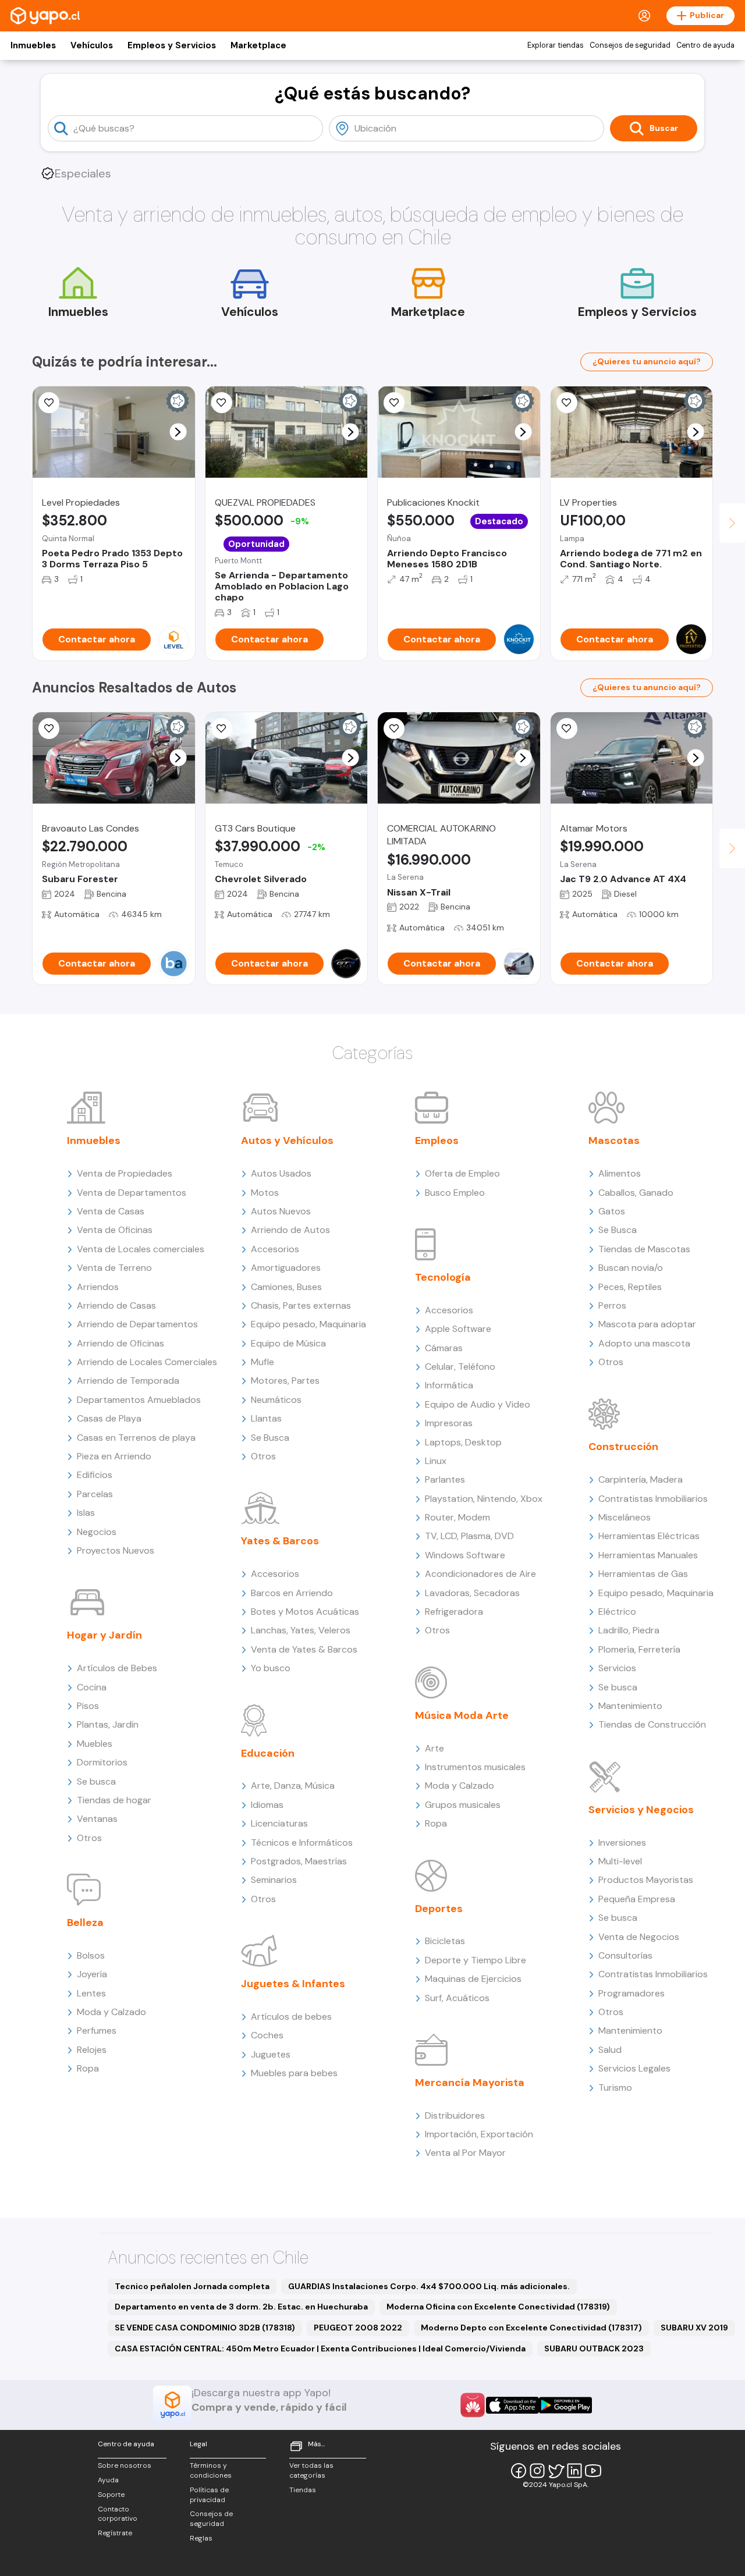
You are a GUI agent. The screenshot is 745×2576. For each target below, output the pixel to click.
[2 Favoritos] (394, 729)
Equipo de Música (288, 1343)
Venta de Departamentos (132, 1193)
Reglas (201, 2538)
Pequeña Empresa (637, 1899)
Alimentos (620, 1173)
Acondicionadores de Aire (480, 1574)
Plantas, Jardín (108, 1724)
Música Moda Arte (462, 1715)
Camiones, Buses (286, 1287)
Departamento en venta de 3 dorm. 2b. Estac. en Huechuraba (241, 2307)
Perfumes (97, 2030)
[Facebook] (519, 2471)
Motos (265, 1193)
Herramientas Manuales (648, 1555)
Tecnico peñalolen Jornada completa (192, 2286)
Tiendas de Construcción (652, 1724)
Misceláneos (625, 1517)
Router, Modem (457, 1517)
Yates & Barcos (280, 1541)
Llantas (266, 1418)
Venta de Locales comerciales (141, 1249)
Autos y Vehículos (287, 1140)
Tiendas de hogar (114, 1800)
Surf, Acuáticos (457, 1998)
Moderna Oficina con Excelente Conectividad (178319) (498, 2307)
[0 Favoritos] (567, 403)
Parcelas (95, 1494)
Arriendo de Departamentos (137, 1324)
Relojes (92, 2050)
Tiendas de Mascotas (644, 1249)
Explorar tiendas (556, 45)
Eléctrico (617, 1612)
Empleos (437, 1140)
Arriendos (98, 1287)
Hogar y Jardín (104, 1635)
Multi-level (620, 1861)
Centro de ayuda (705, 45)
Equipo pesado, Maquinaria (308, 1324)
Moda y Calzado (111, 2012)
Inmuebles (33, 45)
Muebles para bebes (294, 2073)
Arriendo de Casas (116, 1305)
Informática (449, 1385)
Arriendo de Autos (290, 1230)
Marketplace (258, 45)
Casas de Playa (109, 1418)
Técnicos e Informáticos (302, 1843)
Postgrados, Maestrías (299, 1861)
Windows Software (465, 1555)
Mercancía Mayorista (470, 2083)
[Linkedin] (574, 2471)
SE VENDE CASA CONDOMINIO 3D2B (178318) (205, 2328)
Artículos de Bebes (117, 1668)
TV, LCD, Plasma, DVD (469, 1536)
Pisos (88, 1706)
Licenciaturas (279, 1823)
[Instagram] (537, 2471)
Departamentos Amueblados (139, 1400)
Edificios (95, 1475)
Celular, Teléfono (460, 1367)
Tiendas (303, 2490)
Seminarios (274, 1880)
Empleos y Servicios (172, 45)
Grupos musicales (463, 1805)
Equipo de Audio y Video (478, 1404)
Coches (267, 2035)
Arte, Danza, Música (293, 1786)
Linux (436, 1461)
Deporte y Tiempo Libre (476, 1960)
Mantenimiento (630, 1706)
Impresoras (449, 1423)
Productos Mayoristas (646, 1880)
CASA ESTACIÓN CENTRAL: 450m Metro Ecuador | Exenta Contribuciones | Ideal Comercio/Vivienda (320, 2348)
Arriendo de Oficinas (120, 1343)
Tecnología (443, 1277)
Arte (434, 1748)
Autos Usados (281, 1173)
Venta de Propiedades (125, 1173)
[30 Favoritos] (49, 403)
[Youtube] (593, 2471)
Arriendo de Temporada (128, 1381)
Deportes (439, 1909)
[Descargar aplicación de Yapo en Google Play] (565, 2405)
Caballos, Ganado (636, 1193)
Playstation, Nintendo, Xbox (484, 1499)
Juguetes (271, 2054)
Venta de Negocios (639, 1937)
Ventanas (97, 1819)
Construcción (623, 1447)
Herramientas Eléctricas (649, 1536)
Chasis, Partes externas (301, 1305)
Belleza (85, 1923)
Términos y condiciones (211, 2470)
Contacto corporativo (118, 2514)
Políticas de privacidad (209, 2495)
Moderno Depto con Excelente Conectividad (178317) (531, 2328)
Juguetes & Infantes (293, 1984)
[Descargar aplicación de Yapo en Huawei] (473, 2405)
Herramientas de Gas (643, 1574)
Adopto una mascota (644, 1343)
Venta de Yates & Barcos (304, 1649)
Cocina (92, 1687)
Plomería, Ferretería (639, 1649)
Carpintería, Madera (641, 1479)
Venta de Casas (111, 1211)
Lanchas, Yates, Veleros (301, 1630)
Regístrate (115, 2533)
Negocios (97, 1532)
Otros (89, 1838)
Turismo (615, 2088)
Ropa (88, 2068)
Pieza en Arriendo (114, 1456)
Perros (612, 1305)
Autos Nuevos (281, 1211)
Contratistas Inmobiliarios (653, 1499)
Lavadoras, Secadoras (472, 1593)
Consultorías (625, 1955)
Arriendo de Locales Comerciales (147, 1362)
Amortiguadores (286, 1268)
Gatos (612, 1211)
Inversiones (622, 1843)
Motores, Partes (285, 1381)
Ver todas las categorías (311, 2470)
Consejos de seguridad (630, 45)
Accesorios (275, 1249)
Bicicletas (445, 1941)
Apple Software (458, 1329)
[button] (178, 432)
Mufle (262, 1362)
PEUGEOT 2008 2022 (358, 2328)
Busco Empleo (455, 1193)
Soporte (111, 2495)
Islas (86, 1513)
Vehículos (92, 45)
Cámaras (444, 1348)
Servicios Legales (634, 2068)
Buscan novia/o (631, 1268)
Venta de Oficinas (115, 1230)
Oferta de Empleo (462, 1173)
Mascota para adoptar (647, 1324)
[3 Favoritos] (222, 403)
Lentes (91, 1993)
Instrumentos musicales (475, 1767)
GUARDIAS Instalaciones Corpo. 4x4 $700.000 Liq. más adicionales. (429, 2286)
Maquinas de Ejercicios (473, 1979)
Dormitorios (102, 1762)
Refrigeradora (454, 1612)
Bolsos (91, 1955)
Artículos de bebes (291, 2017)
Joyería (92, 1974)
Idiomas (267, 1805)
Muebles (95, 1744)
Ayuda (108, 2480)
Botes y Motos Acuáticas (305, 1612)
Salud (610, 2050)
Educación (268, 1753)
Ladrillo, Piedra (629, 1630)
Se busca (96, 1781)
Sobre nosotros (125, 2465)
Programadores (632, 1993)
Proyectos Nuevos (116, 1550)
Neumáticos (276, 1400)
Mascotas (614, 1140)
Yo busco (271, 1668)
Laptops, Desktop (463, 1442)
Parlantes (445, 1479)
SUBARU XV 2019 (694, 2328)
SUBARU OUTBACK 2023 (594, 2348)
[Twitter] (556, 2471)
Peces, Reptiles (630, 1287)
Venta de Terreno (114, 1268)
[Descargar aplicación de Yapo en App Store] (512, 2405)
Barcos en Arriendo (292, 1593)
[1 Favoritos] (394, 403)
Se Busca (270, 1438)
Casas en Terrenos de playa (136, 1438)
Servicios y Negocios (641, 1810)
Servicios (617, 1668)
